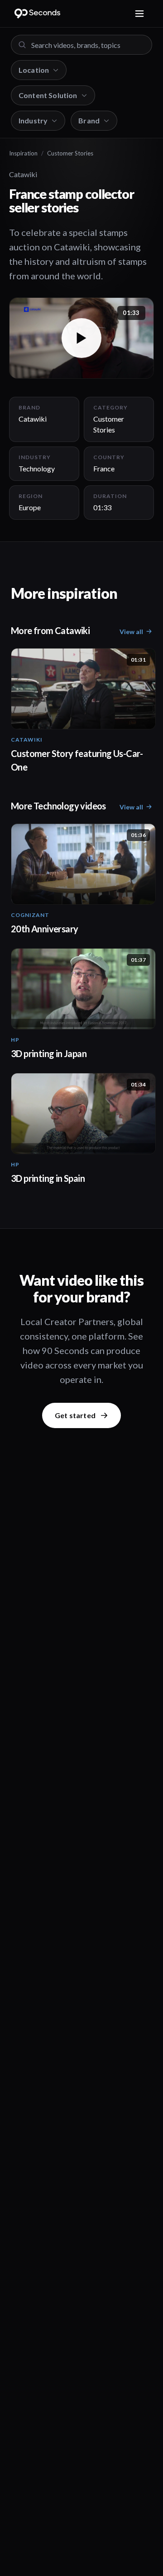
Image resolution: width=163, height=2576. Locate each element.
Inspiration (23, 153)
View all (131, 632)
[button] (81, 338)
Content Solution (48, 95)
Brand (89, 120)
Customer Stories (70, 153)
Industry (33, 120)
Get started (75, 1415)
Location (34, 70)
